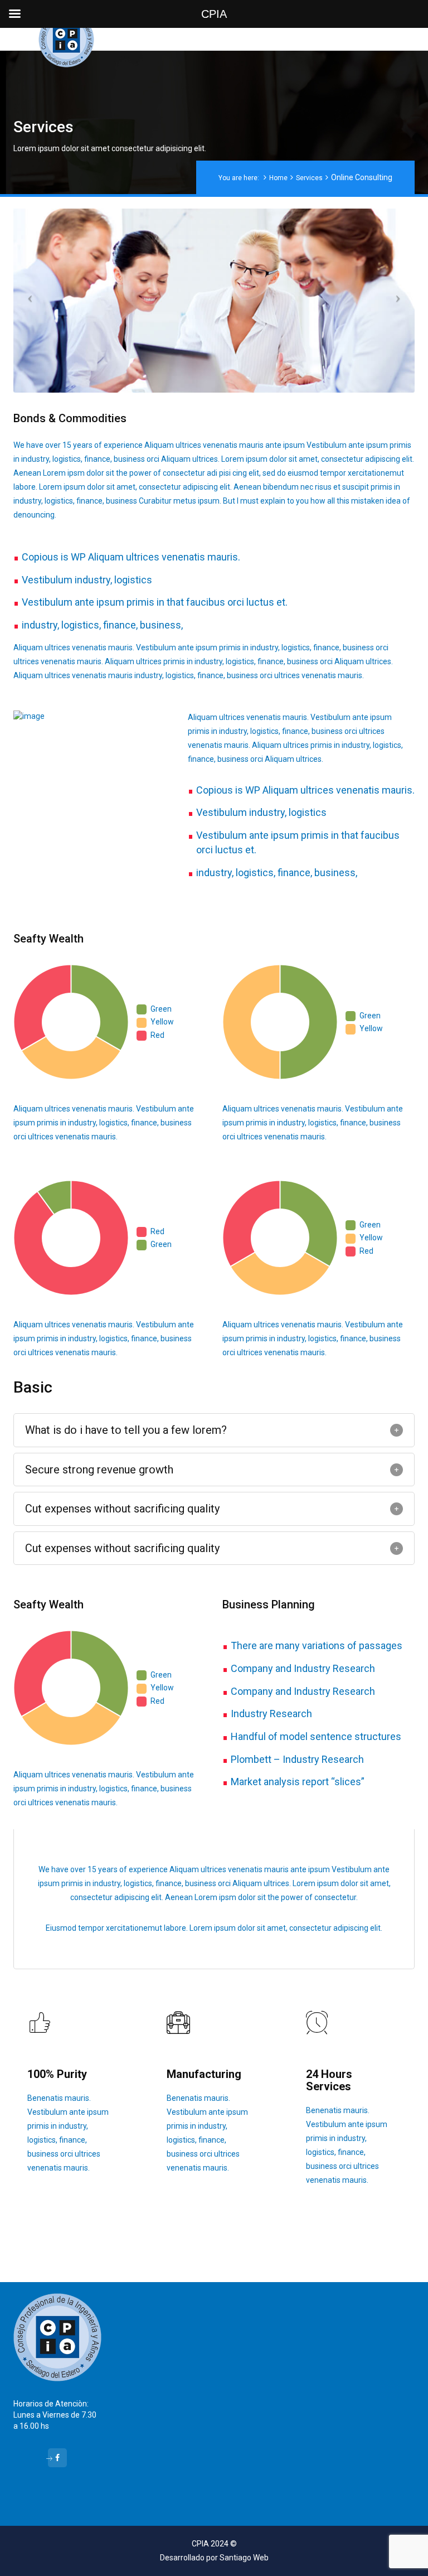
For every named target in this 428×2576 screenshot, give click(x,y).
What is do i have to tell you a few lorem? (126, 1430)
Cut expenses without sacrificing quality (122, 1509)
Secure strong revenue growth (99, 1470)
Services (309, 178)
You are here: (239, 178)
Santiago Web (244, 2558)
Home (278, 178)
